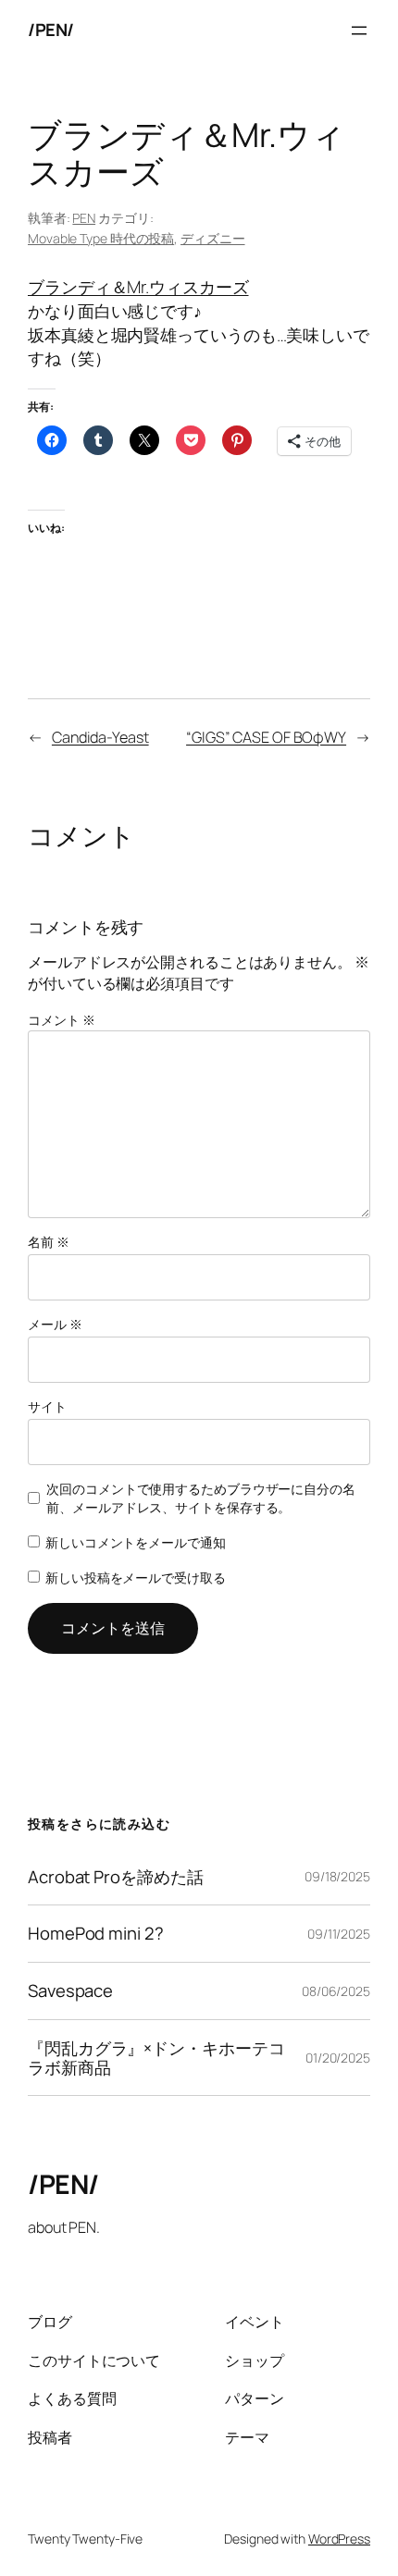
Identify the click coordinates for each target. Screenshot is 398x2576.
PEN (84, 218)
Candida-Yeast (100, 737)
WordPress (339, 2539)
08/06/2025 (336, 1991)
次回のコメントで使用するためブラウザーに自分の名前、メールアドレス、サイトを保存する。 (201, 1498)
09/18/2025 (337, 1876)
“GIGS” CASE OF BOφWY (266, 737)
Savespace (70, 1991)
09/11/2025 (339, 1934)
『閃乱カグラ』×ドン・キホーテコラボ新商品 (156, 2058)
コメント (61, 1020)
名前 (49, 1242)
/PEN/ (51, 30)
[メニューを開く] (359, 31)
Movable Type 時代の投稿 (101, 238)
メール (55, 1324)
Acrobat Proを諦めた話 (115, 1877)
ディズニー (213, 238)
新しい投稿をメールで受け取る (136, 1578)
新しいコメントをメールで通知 (136, 1542)
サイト (47, 1406)
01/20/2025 (338, 2058)
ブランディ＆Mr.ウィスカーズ (138, 287)
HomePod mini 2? (96, 1934)
